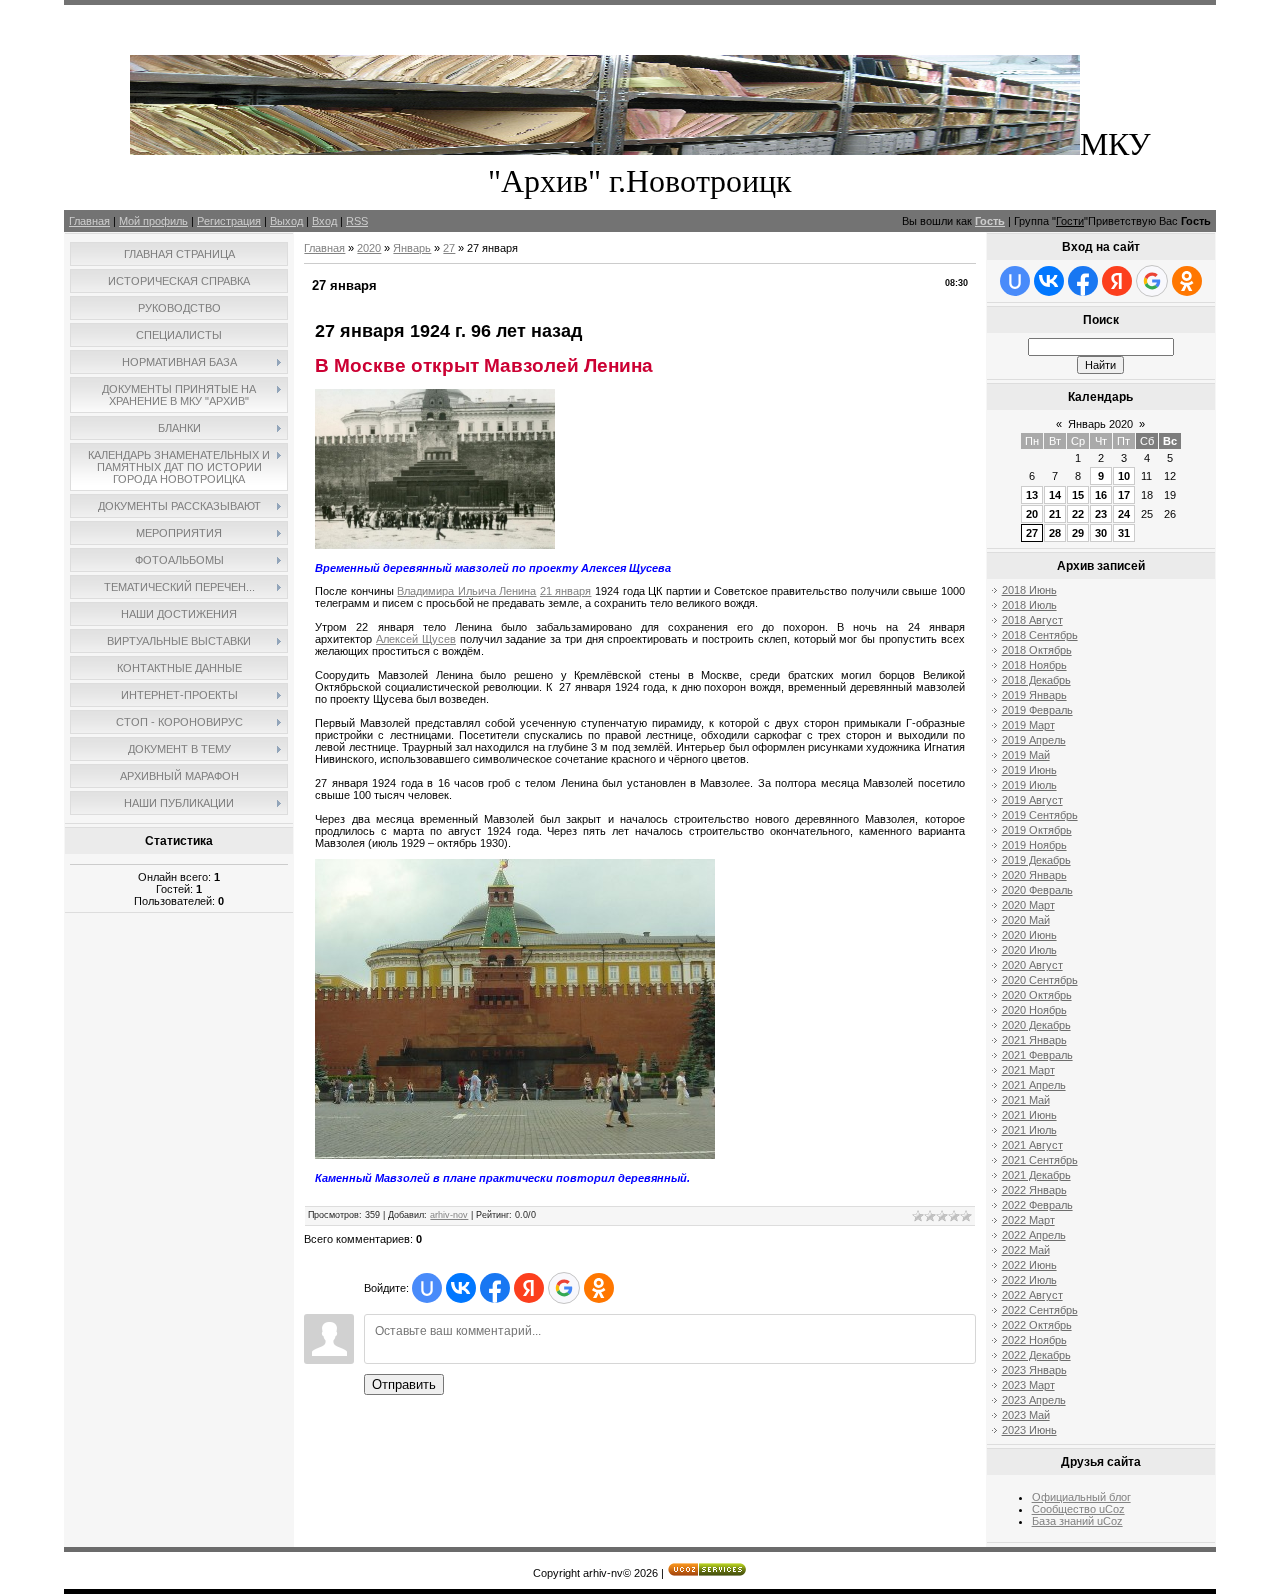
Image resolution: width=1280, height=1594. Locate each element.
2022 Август (1032, 1295)
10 (1124, 476)
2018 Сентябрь (1040, 635)
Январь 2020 (1100, 424)
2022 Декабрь (1036, 1355)
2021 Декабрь (1036, 1175)
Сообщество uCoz (1078, 1509)
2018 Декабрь (1036, 680)
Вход (324, 221)
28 (1055, 533)
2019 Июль (1029, 785)
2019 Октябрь (1037, 830)
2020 (369, 248)
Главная (89, 221)
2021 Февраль (1037, 1055)
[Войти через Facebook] (495, 1288)
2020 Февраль (1037, 890)
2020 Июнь (1029, 935)
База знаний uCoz (1077, 1521)
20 (1032, 514)
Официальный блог (1081, 1497)
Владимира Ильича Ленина (466, 591)
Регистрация (229, 221)
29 (1078, 533)
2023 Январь (1034, 1370)
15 (1078, 495)
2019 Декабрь (1036, 860)
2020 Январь (1034, 875)
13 (1032, 495)
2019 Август (1032, 800)
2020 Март (1028, 905)
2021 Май (1026, 1100)
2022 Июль (1029, 1280)
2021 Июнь (1029, 1115)
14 (1055, 495)
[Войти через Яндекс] (529, 1288)
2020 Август (1032, 965)
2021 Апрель (1034, 1085)
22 (1078, 514)
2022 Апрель (1034, 1235)
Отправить (404, 1384)
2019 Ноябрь (1034, 845)
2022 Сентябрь (1040, 1310)
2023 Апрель (1034, 1400)
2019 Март (1028, 725)
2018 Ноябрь (1034, 665)
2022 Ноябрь (1034, 1340)
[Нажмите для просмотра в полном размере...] (515, 1155)
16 (1101, 495)
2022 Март (1028, 1220)
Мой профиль (153, 221)
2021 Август (1032, 1145)
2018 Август (1032, 620)
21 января (566, 591)
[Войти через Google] (564, 1288)
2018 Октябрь (1037, 650)
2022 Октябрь (1037, 1325)
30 (1101, 533)
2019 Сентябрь (1040, 815)
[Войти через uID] (427, 1288)
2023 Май (1026, 1415)
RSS (357, 221)
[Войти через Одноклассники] (599, 1288)
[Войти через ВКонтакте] (461, 1288)
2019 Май (1026, 755)
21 (1055, 514)
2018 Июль (1029, 605)
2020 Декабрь (1036, 1025)
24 (1124, 514)
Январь (412, 248)
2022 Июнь (1029, 1265)
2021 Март (1028, 1070)
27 (449, 248)
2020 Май (1026, 920)
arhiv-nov (449, 1215)
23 (1101, 514)
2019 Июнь (1029, 770)
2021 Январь (1034, 1040)
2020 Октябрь (1037, 995)
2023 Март (1028, 1385)
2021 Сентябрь (1040, 1160)
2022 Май (1026, 1250)
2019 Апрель (1034, 740)
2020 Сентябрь (1040, 980)
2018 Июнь (1029, 590)
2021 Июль (1029, 1130)
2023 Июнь (1029, 1430)
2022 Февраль (1037, 1205)
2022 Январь (1034, 1190)
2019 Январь (1034, 695)
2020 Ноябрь (1034, 1010)
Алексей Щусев (416, 639)
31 (1124, 533)
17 (1124, 495)
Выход (286, 221)
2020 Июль (1029, 950)
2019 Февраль (1037, 710)
